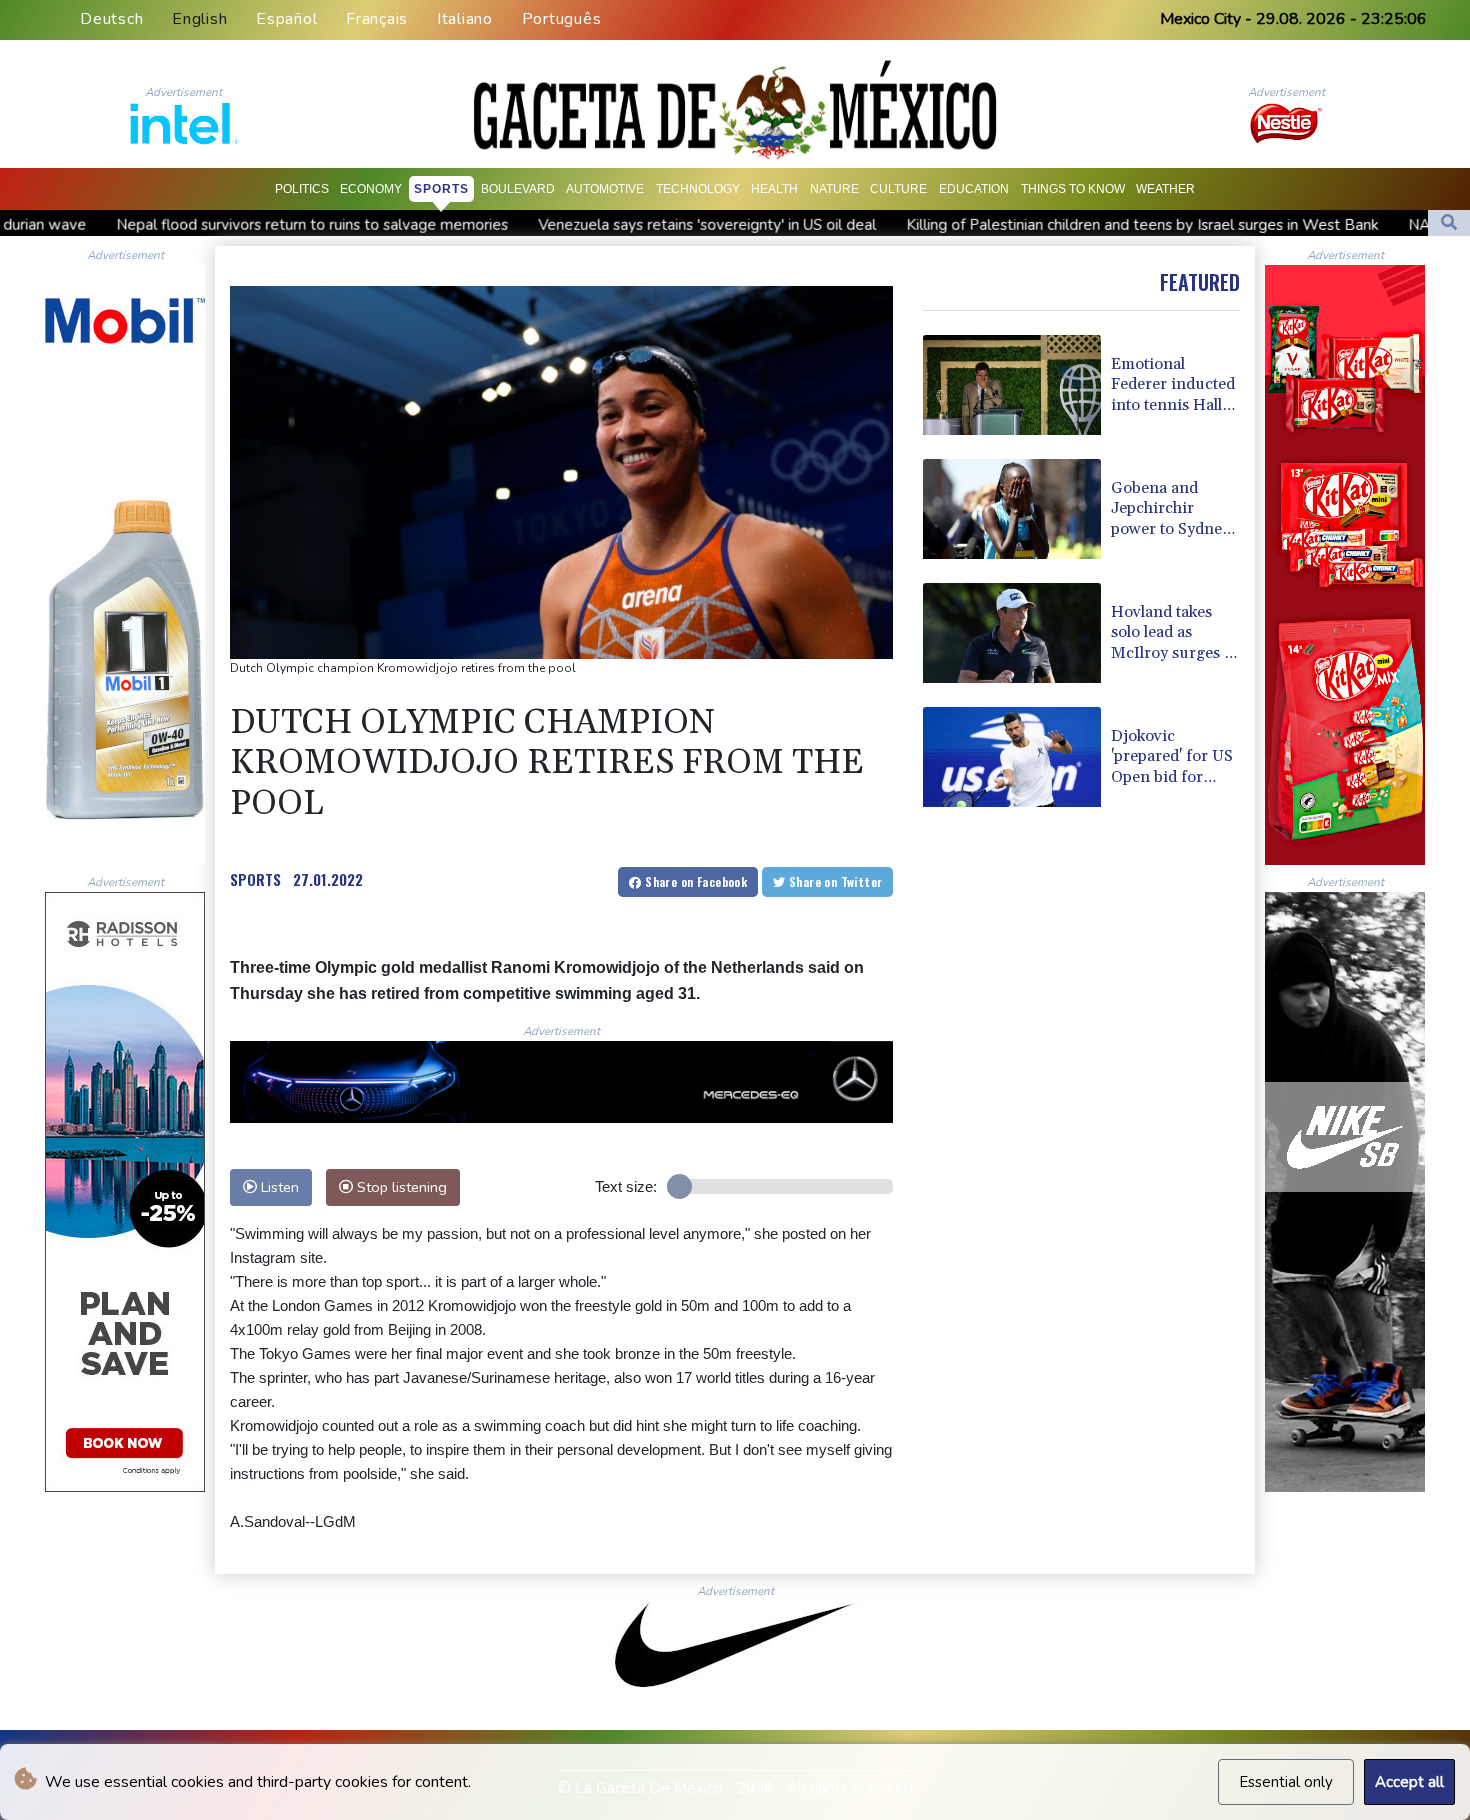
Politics (302, 189)
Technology (698, 189)
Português (562, 19)
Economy (371, 189)
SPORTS (255, 879)
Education (974, 189)
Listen (278, 1187)
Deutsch (111, 19)
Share (694, 881)
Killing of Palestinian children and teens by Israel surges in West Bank (1010, 225)
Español (286, 19)
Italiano (465, 19)
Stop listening (400, 1187)
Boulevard (518, 189)
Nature (834, 189)
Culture (898, 189)
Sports (441, 189)
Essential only (1286, 1782)
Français (377, 19)
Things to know (1073, 189)
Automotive (605, 189)
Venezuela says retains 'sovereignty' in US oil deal (575, 225)
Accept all (1409, 1782)
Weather (1165, 189)
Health (774, 189)
